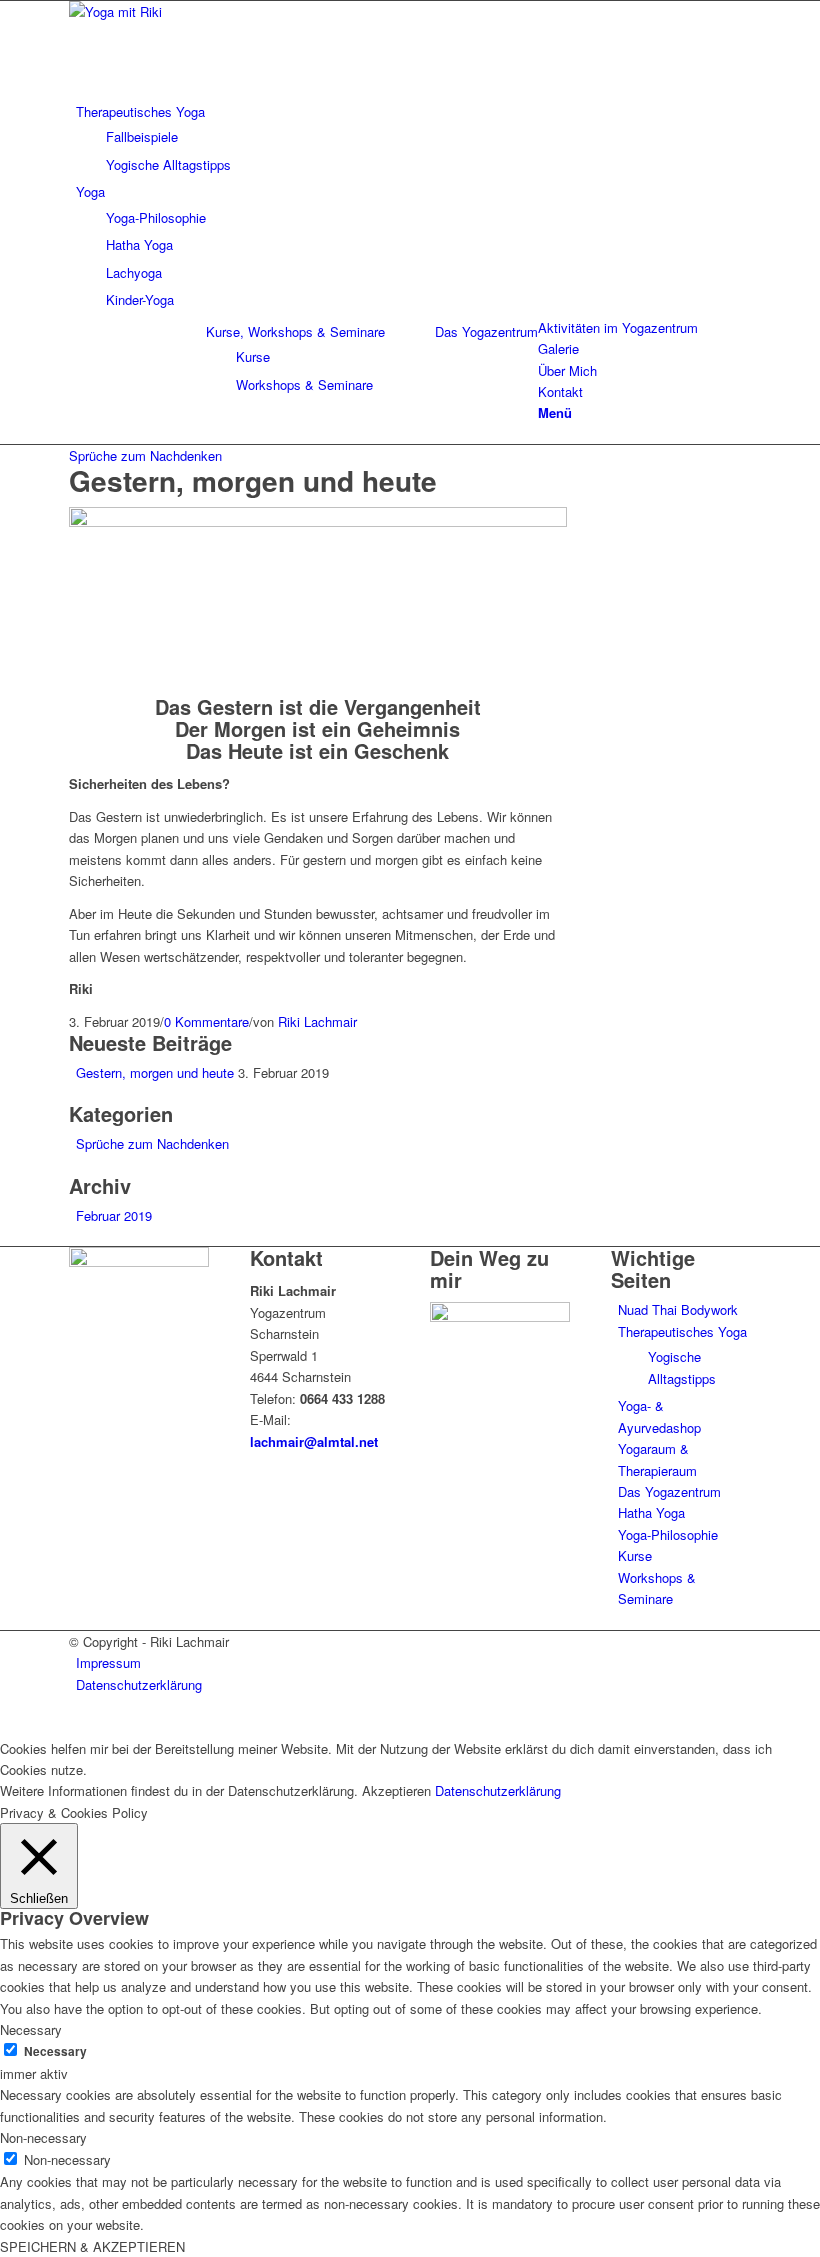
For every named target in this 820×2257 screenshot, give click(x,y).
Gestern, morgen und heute (253, 480)
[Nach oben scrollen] (5, 1725)
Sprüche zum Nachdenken (145, 455)
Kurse (635, 1555)
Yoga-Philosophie (668, 1534)
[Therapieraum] (318, 521)
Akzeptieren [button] (396, 1790)
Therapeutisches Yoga (682, 1331)
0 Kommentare (206, 1021)
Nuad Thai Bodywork (678, 1309)
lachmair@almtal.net (314, 1441)
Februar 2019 (114, 1215)
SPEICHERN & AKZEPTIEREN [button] (92, 2246)
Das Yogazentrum (486, 331)
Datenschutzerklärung (498, 1790)
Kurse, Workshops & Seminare (295, 331)
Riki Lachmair (317, 1021)
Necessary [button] (31, 2029)
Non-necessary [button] (43, 2137)
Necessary (55, 2051)
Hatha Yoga (651, 1512)
